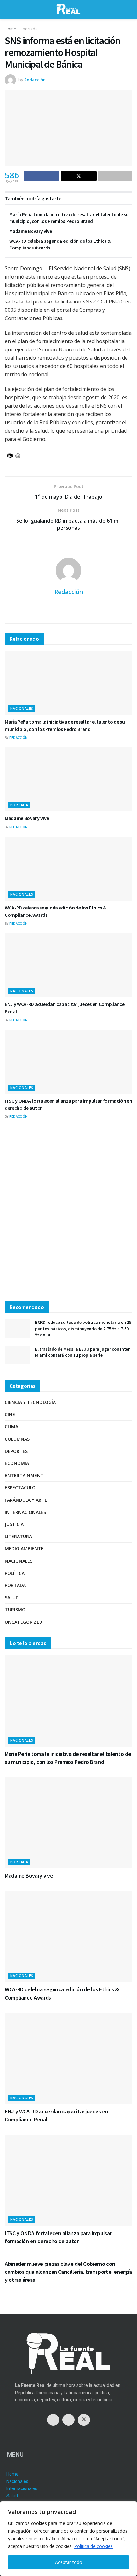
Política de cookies (94, 2546)
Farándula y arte (26, 1500)
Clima (11, 1426)
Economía (17, 1463)
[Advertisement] (68, 1216)
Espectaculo (20, 1487)
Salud (12, 1597)
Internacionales (25, 1512)
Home (10, 29)
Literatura (18, 1536)
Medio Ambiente (24, 1549)
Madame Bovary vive (31, 231)
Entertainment (24, 1475)
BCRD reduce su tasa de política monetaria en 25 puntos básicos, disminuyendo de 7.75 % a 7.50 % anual (83, 1328)
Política (15, 1573)
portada (30, 29)
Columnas (17, 1439)
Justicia (14, 1524)
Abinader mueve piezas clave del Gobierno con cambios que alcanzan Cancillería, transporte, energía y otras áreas (68, 2272)
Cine (10, 1414)
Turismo (15, 1610)
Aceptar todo (69, 2562)
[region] (68, 2539)
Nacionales (22, 708)
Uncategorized (24, 1622)
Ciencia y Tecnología (30, 1402)
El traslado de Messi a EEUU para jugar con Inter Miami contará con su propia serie (82, 1352)
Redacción (35, 80)
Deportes (16, 1451)
